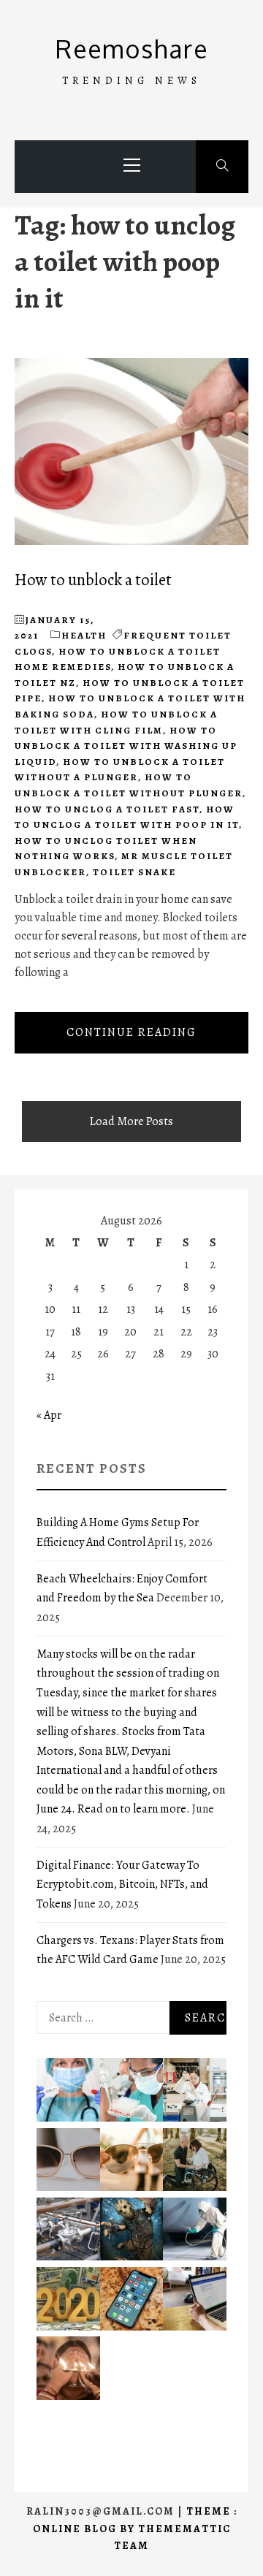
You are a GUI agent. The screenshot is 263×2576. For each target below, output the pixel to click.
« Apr (49, 1415)
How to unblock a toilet (93, 580)
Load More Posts (131, 1121)
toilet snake (134, 872)
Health (84, 635)
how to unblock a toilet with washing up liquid (126, 746)
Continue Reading (131, 1032)
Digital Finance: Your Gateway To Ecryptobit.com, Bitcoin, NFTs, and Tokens (122, 1885)
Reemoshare (132, 49)
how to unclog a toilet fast (107, 809)
